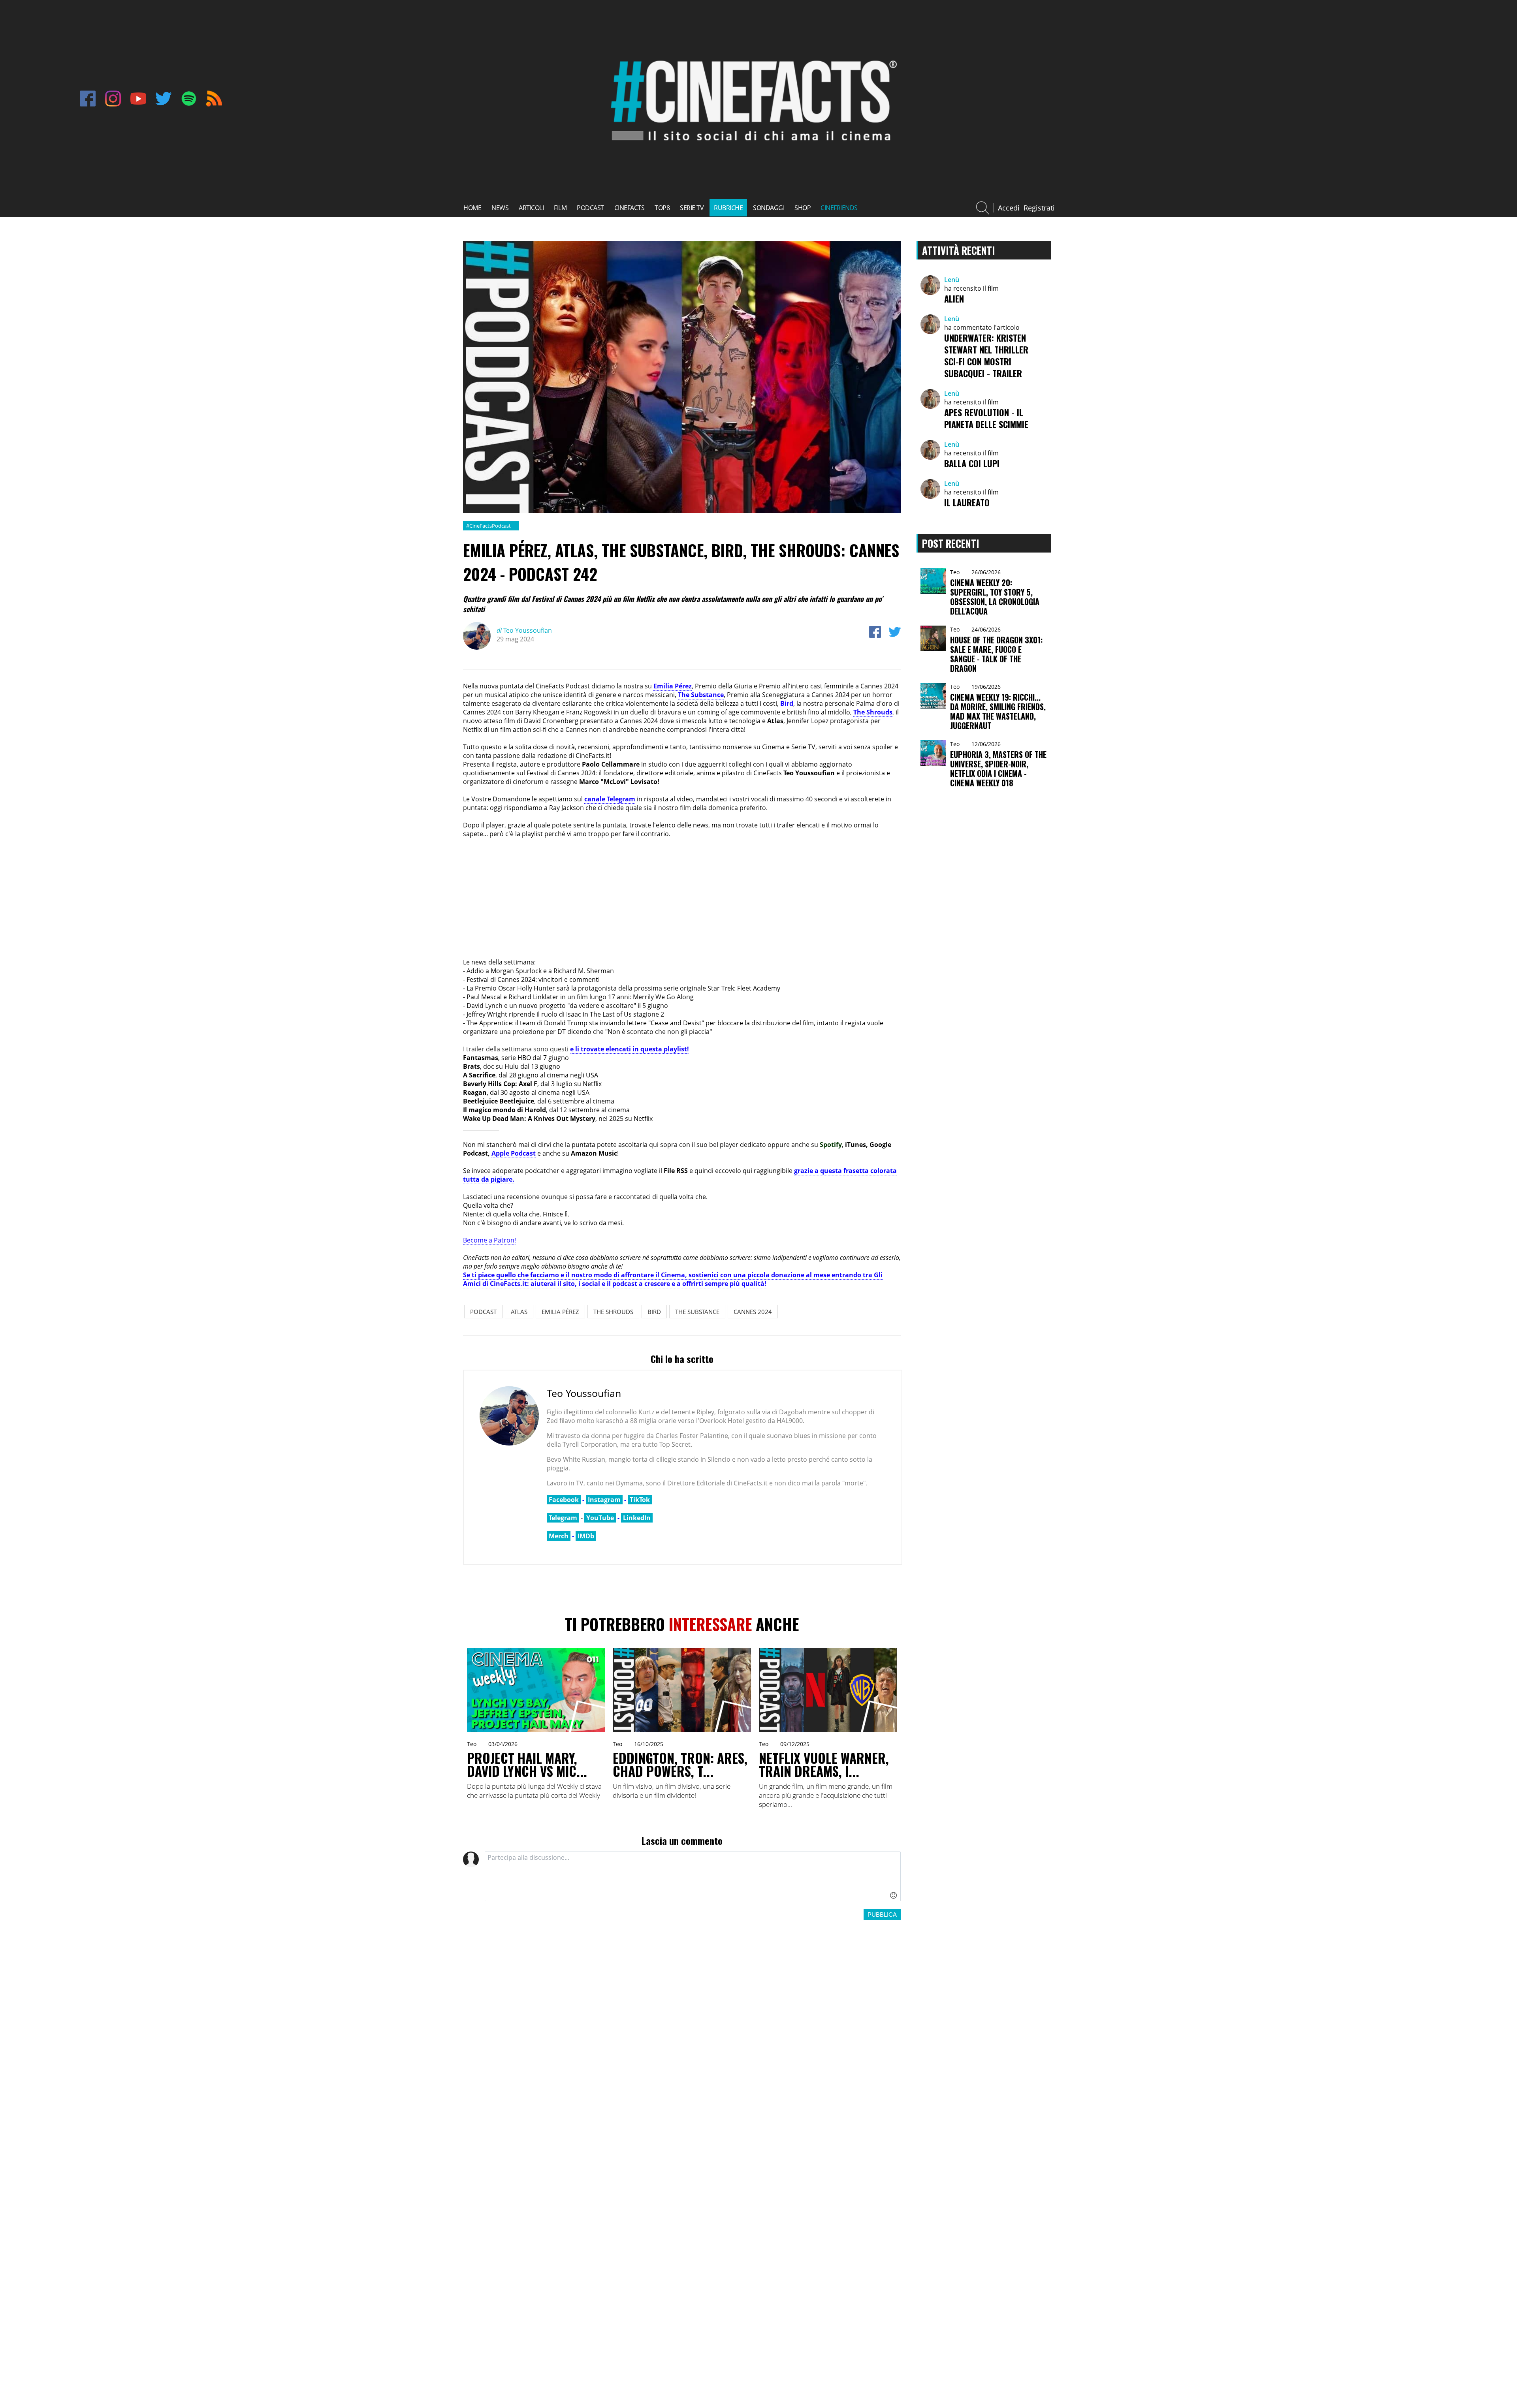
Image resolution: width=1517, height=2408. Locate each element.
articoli (531, 208)
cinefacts (630, 208)
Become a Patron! (489, 1240)
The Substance (701, 695)
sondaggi (769, 208)
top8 (662, 208)
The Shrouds (873, 712)
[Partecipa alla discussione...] (693, 1876)
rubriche (728, 208)
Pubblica (882, 1915)
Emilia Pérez (673, 686)
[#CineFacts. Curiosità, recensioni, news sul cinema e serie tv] (751, 148)
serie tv (692, 208)
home (472, 208)
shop (803, 208)
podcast (590, 208)
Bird (787, 703)
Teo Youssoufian (524, 630)
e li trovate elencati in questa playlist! (630, 1049)
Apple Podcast (514, 1153)
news (500, 208)
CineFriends (839, 208)
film (560, 208)
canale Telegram (610, 799)
